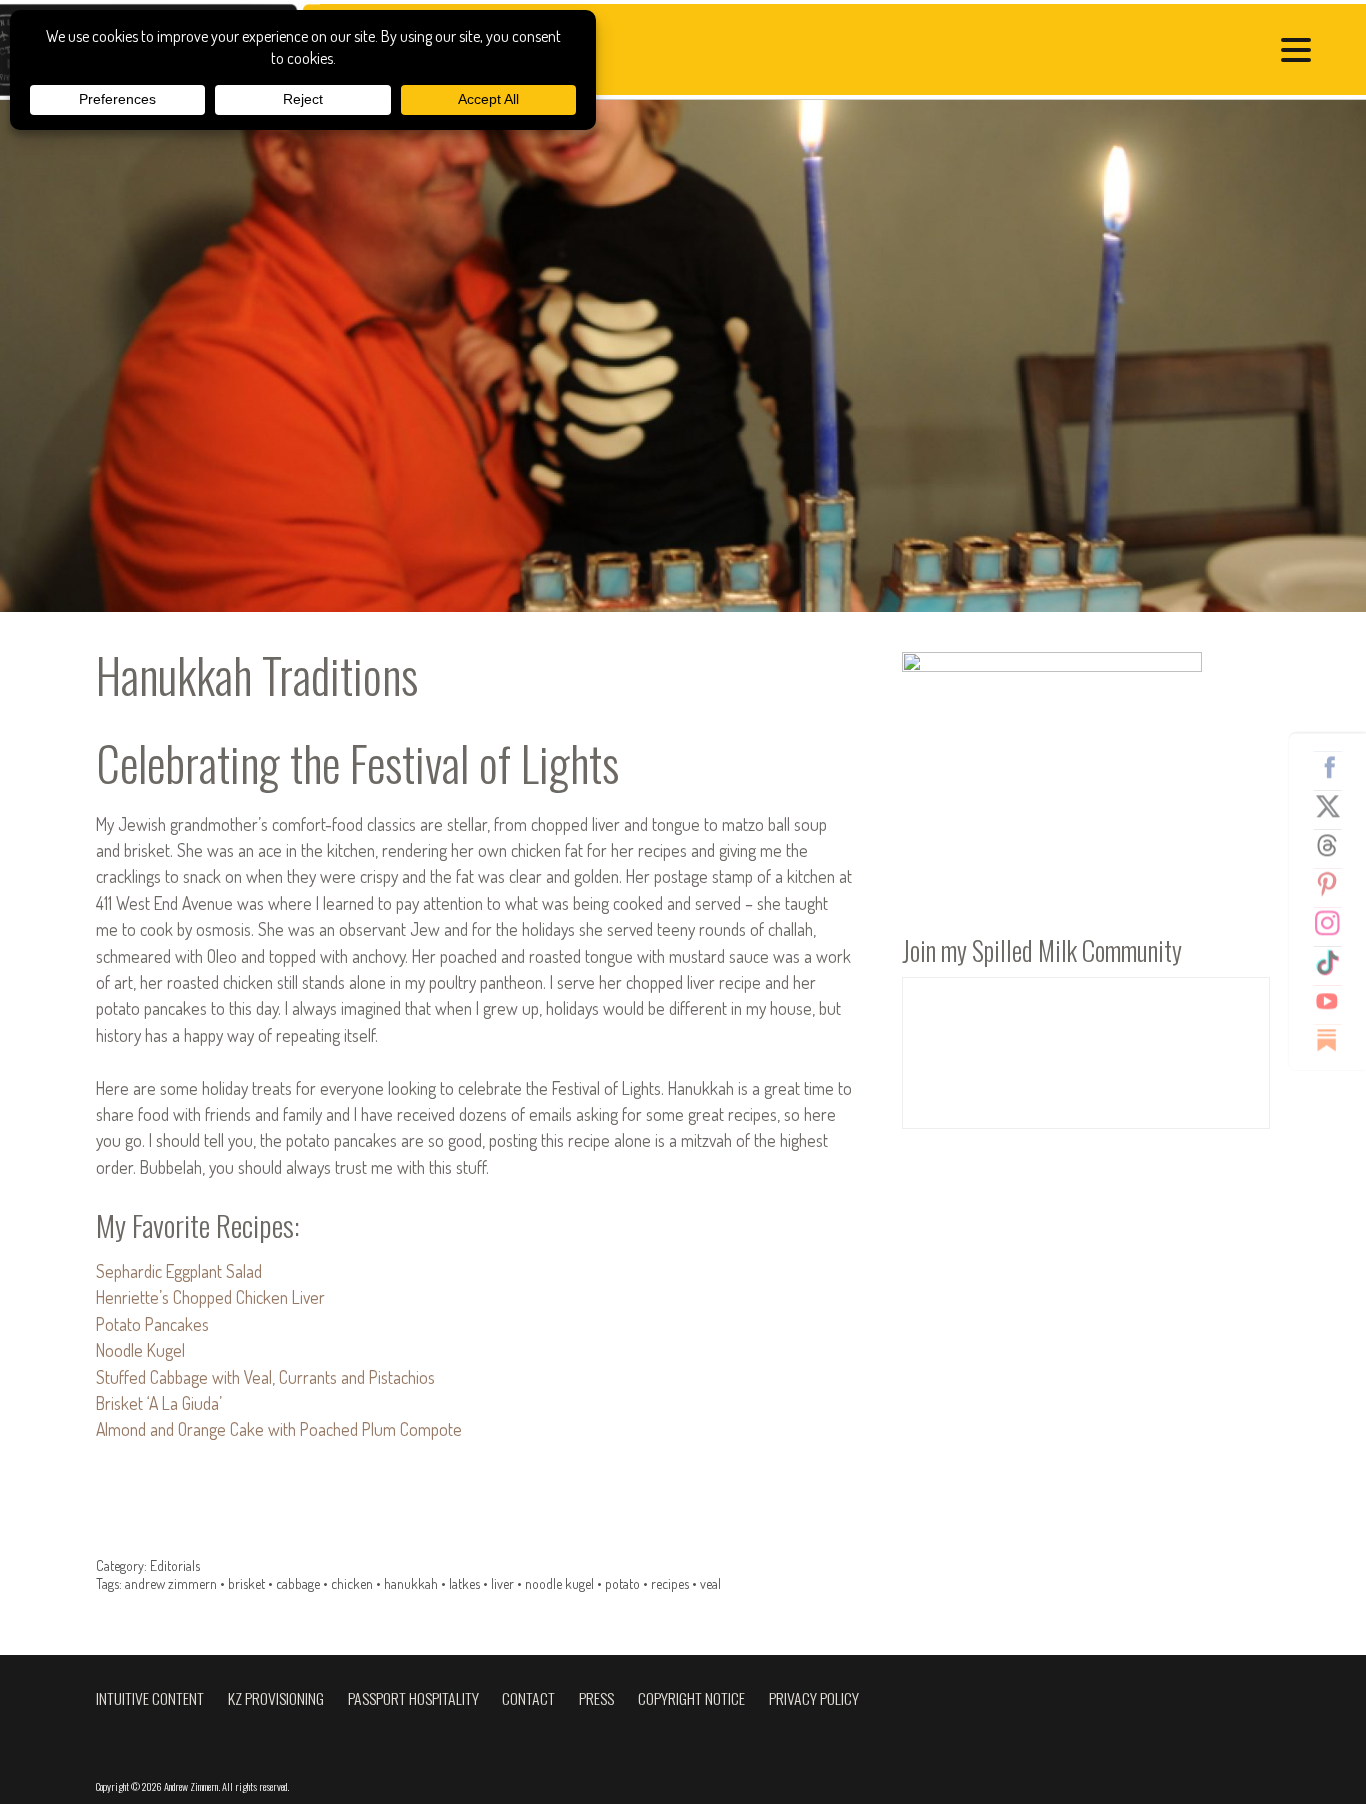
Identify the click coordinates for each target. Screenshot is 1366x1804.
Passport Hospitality (413, 1698)
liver (502, 1583)
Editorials (175, 1565)
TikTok (1335, 962)
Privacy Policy (814, 1698)
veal (710, 1583)
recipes (670, 1583)
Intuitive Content (150, 1698)
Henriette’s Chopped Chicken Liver (210, 1297)
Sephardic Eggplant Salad (179, 1271)
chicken (352, 1583)
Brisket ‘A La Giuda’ (159, 1403)
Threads (1335, 845)
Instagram (1335, 923)
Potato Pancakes (152, 1324)
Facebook (1335, 767)
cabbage (298, 1583)
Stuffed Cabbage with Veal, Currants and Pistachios (265, 1377)
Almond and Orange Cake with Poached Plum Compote (279, 1429)
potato (622, 1583)
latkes (464, 1583)
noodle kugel (559, 1583)
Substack (1335, 1040)
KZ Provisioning (276, 1698)
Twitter (1335, 806)
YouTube (1335, 1001)
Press (596, 1698)
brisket (246, 1583)
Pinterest (1335, 884)
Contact (528, 1698)
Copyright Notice (691, 1698)
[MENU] (1301, 52)
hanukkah (411, 1583)
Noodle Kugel (140, 1350)
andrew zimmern (171, 1583)
